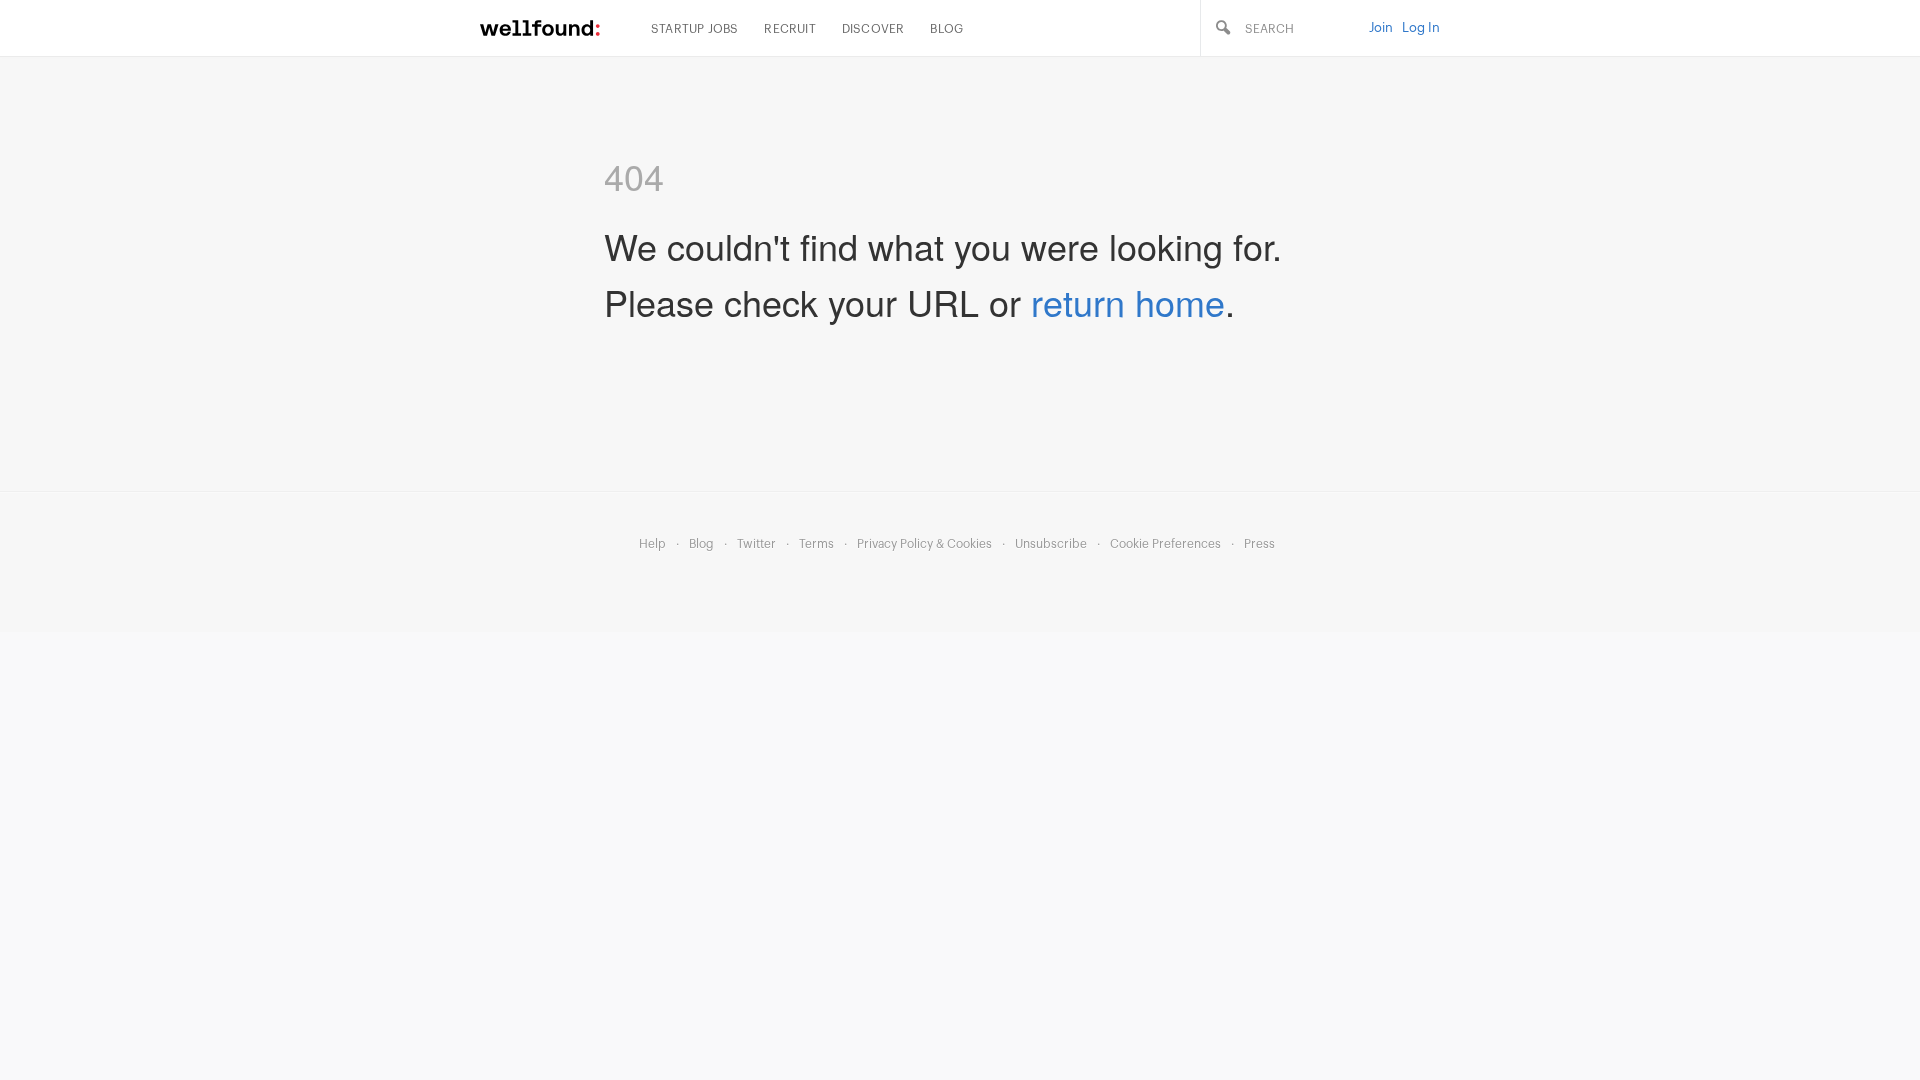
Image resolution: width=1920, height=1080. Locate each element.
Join (1381, 27)
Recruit (789, 29)
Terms (816, 544)
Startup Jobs (694, 29)
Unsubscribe (1051, 544)
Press (1259, 544)
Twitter (756, 544)
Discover (873, 29)
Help (652, 544)
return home (1128, 301)
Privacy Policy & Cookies (924, 544)
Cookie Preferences (1165, 544)
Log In (1421, 27)
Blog (946, 29)
